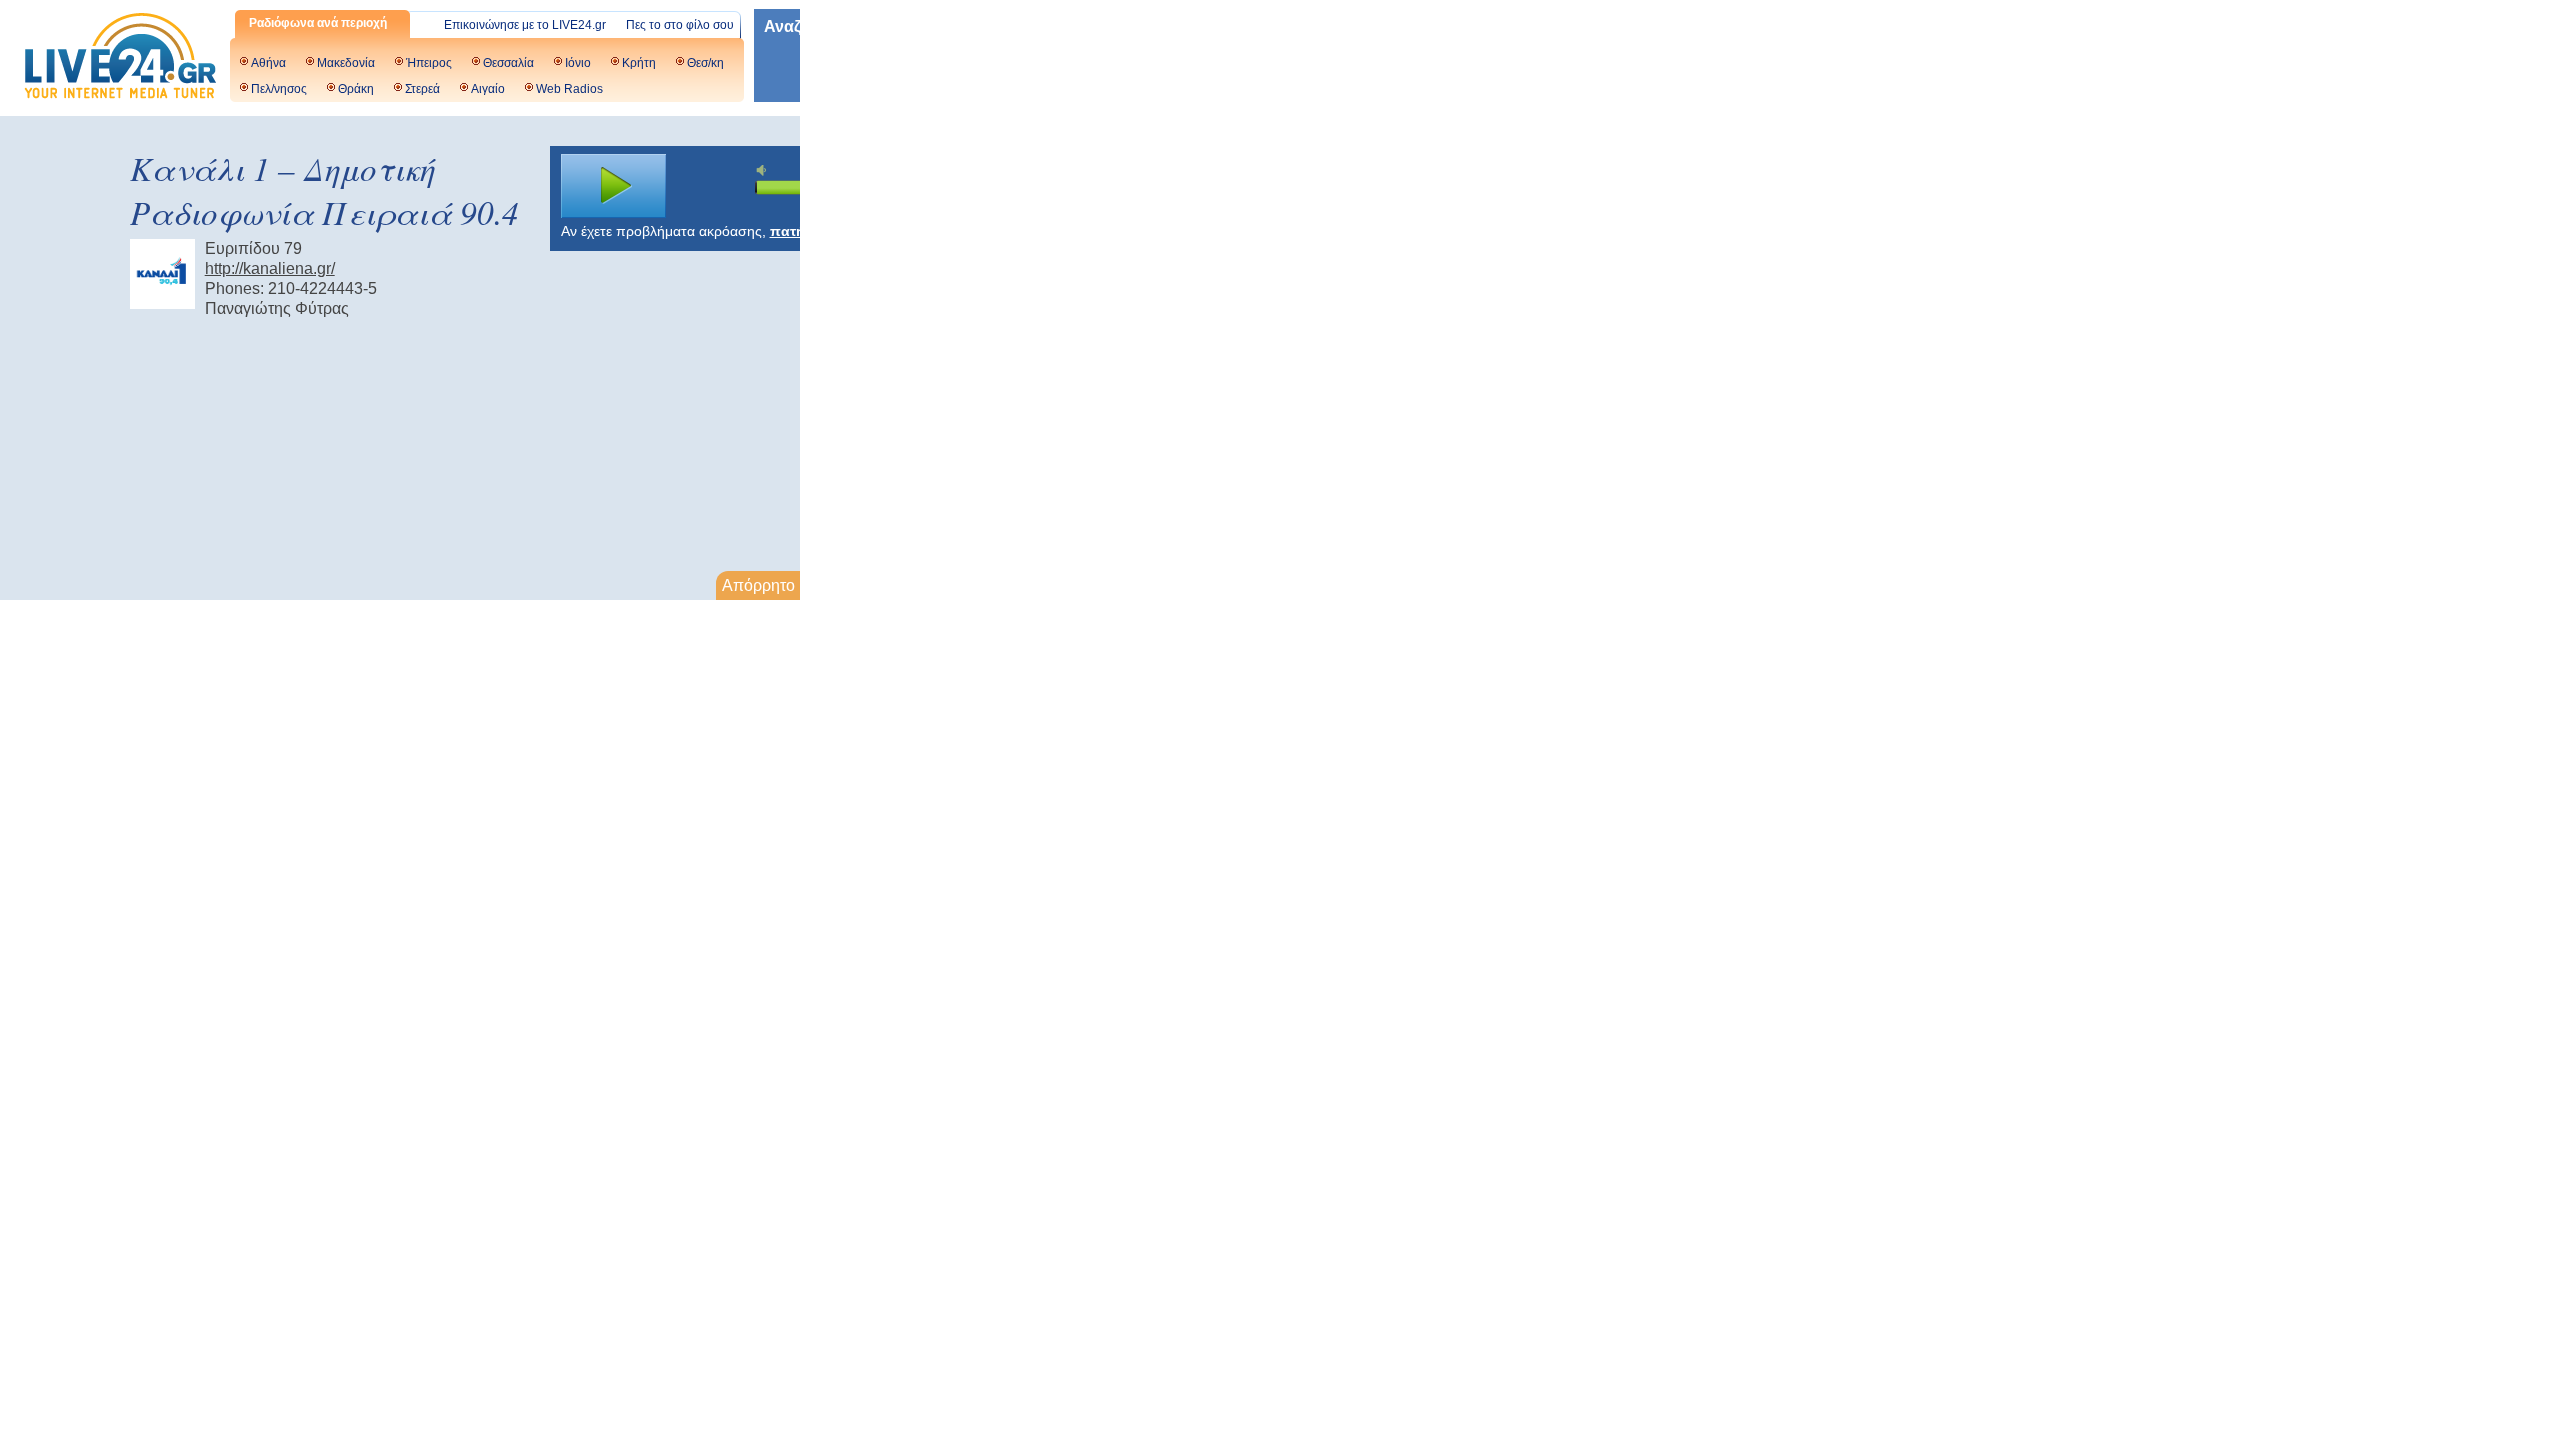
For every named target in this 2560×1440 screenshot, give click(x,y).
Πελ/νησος (279, 89)
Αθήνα (268, 63)
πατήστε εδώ (814, 231)
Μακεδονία (346, 63)
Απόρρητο (758, 585)
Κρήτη (639, 63)
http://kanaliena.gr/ (270, 268)
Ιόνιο (578, 63)
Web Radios (569, 89)
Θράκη (356, 89)
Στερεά (422, 89)
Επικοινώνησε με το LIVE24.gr (525, 25)
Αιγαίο (488, 89)
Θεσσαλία (508, 63)
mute (764, 170)
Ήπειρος (429, 63)
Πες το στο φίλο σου (680, 25)
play (614, 186)
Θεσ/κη (705, 63)
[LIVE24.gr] (120, 58)
